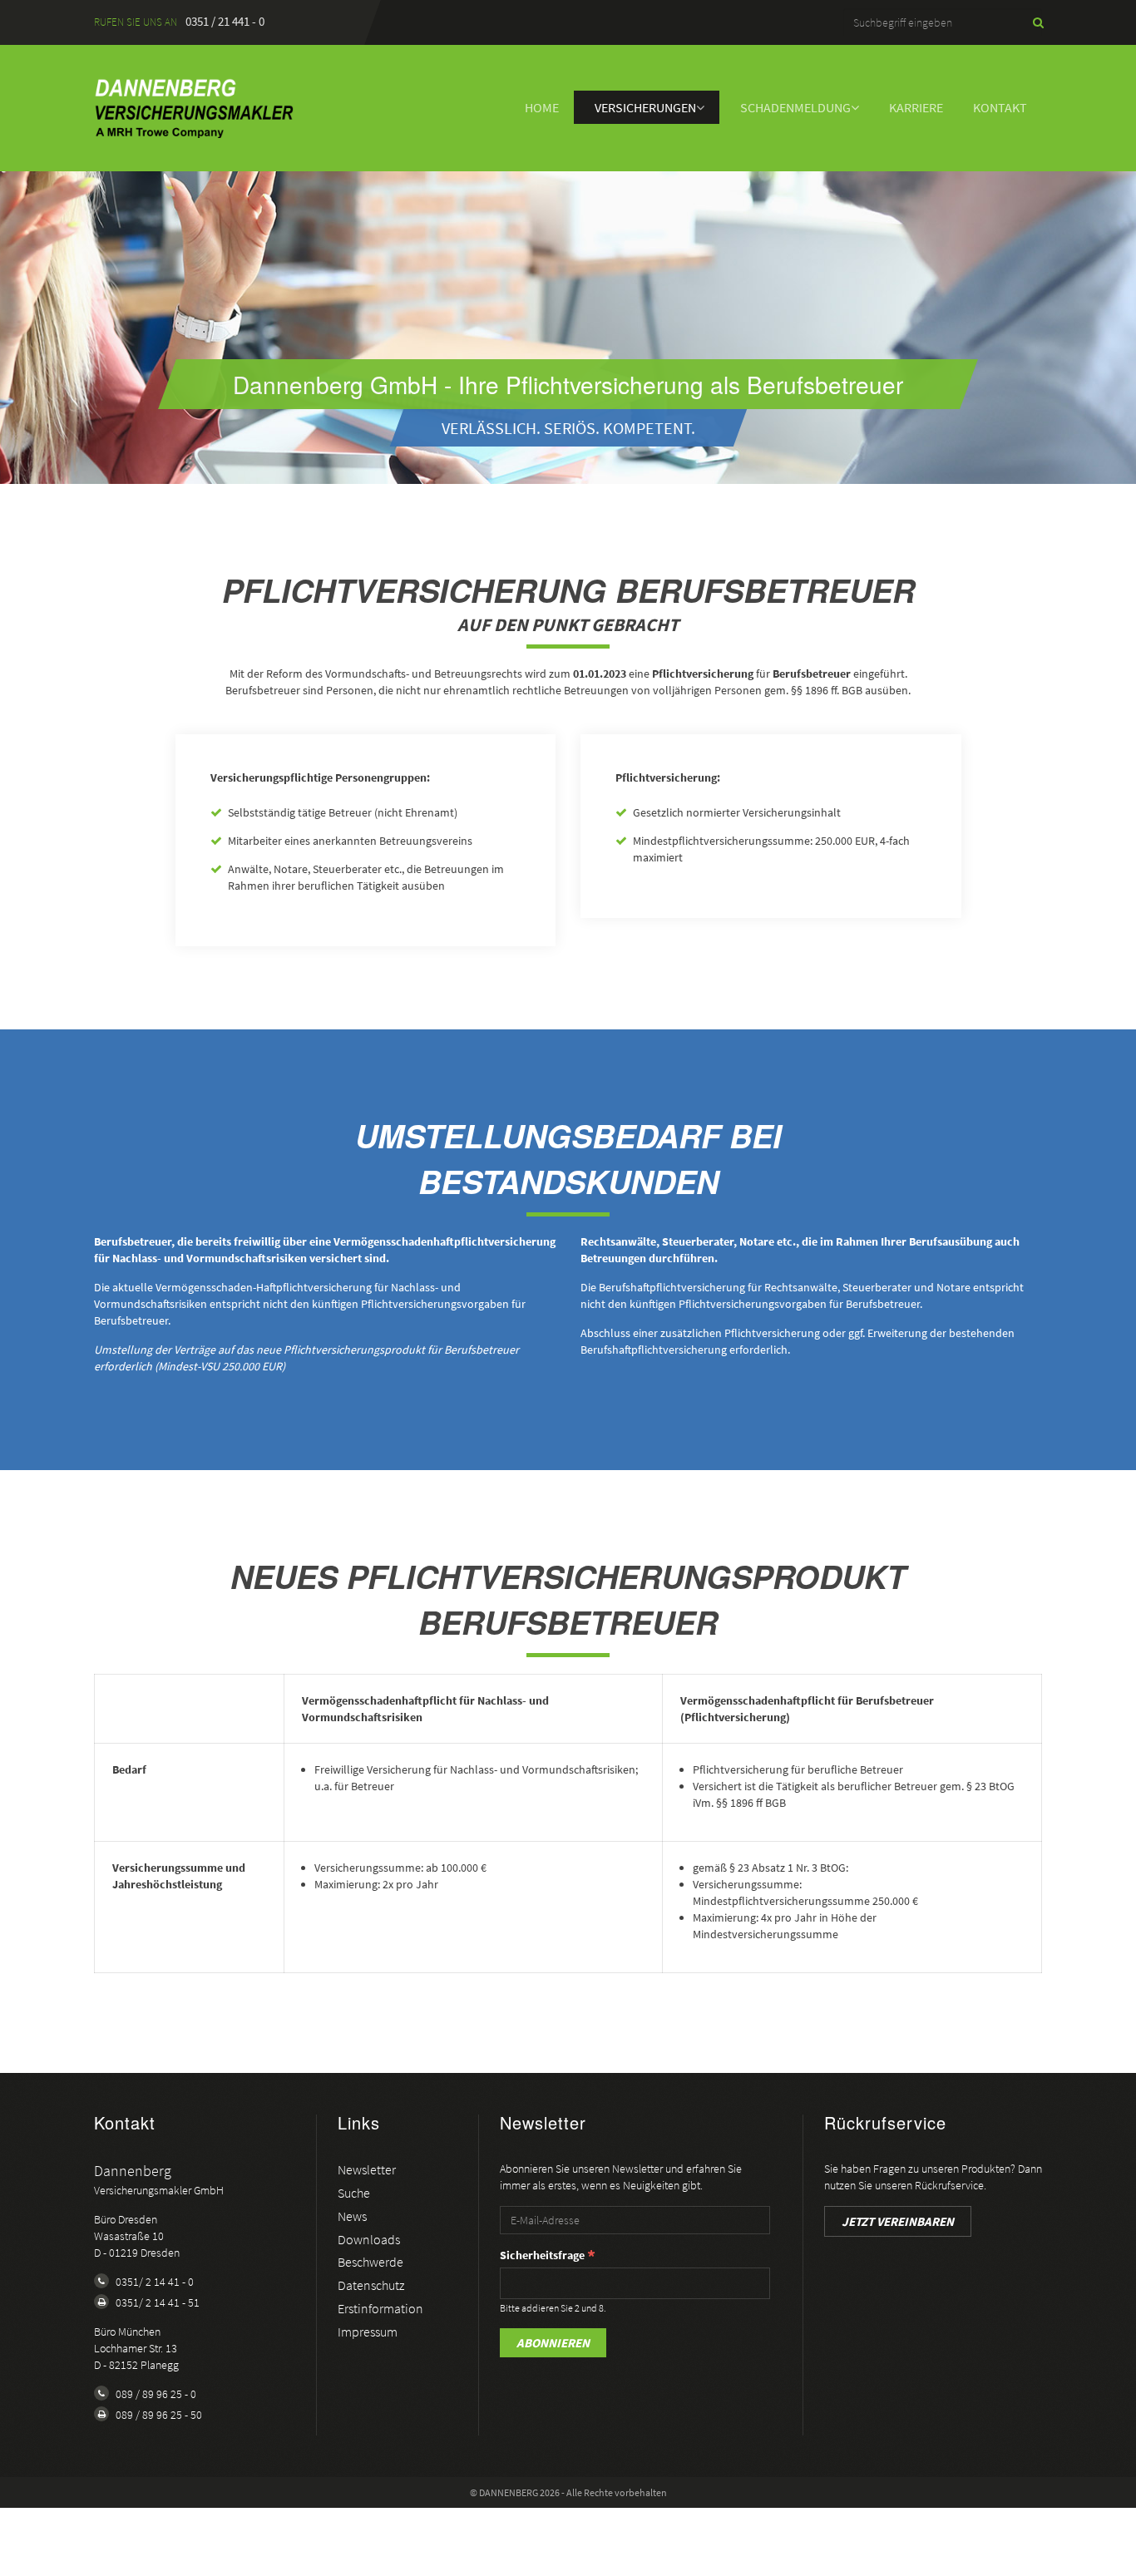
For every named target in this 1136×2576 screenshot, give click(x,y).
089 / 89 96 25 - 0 (156, 2394)
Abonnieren (553, 2343)
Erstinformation (380, 2308)
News (352, 2216)
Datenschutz (371, 2285)
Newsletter (367, 2169)
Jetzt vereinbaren (898, 2221)
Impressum (368, 2332)
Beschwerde (370, 2262)
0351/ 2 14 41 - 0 (155, 2282)
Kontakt (1000, 107)
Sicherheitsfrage (542, 2255)
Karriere (916, 107)
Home (542, 107)
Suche (354, 2193)
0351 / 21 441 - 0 (225, 21)
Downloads (369, 2239)
